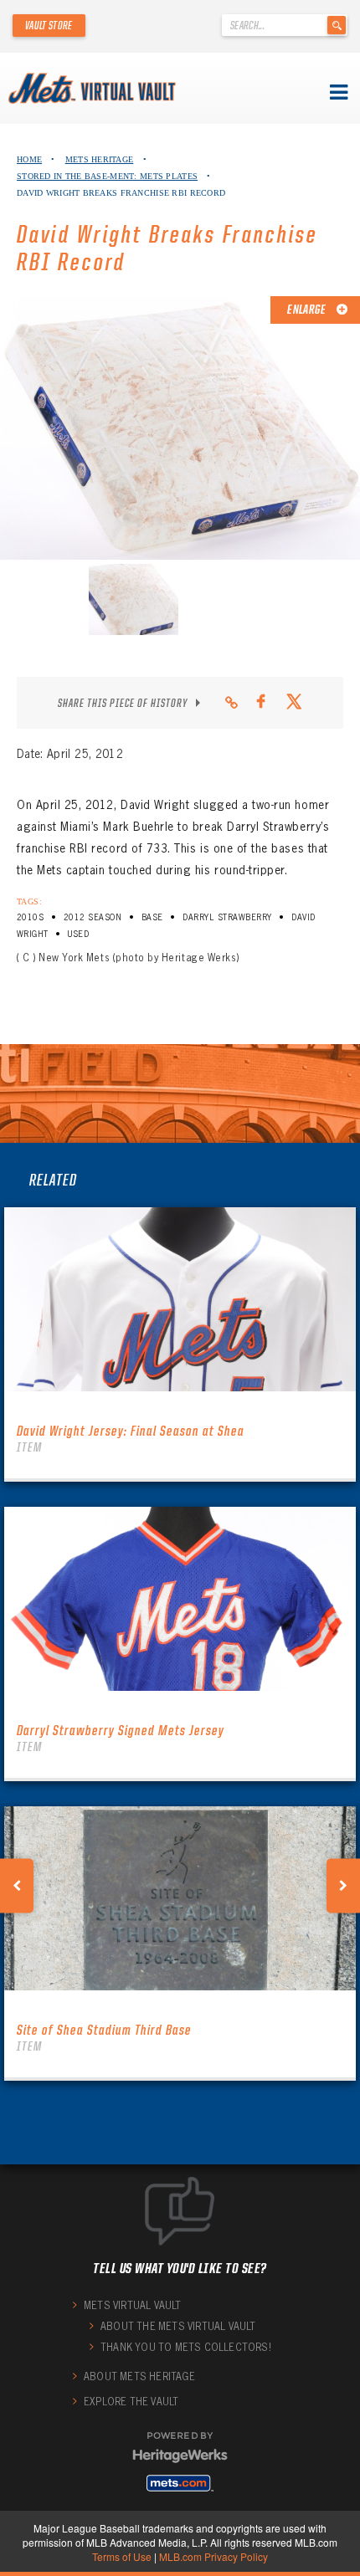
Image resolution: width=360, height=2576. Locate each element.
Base (152, 917)
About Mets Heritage (139, 2376)
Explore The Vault (131, 2402)
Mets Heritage (100, 159)
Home (29, 159)
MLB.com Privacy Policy (213, 2556)
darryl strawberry (227, 917)
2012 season (93, 917)
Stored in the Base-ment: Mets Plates (107, 176)
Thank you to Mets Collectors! (186, 2347)
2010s (30, 917)
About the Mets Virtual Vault (178, 2326)
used (78, 934)
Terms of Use (122, 2556)
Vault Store (49, 25)
